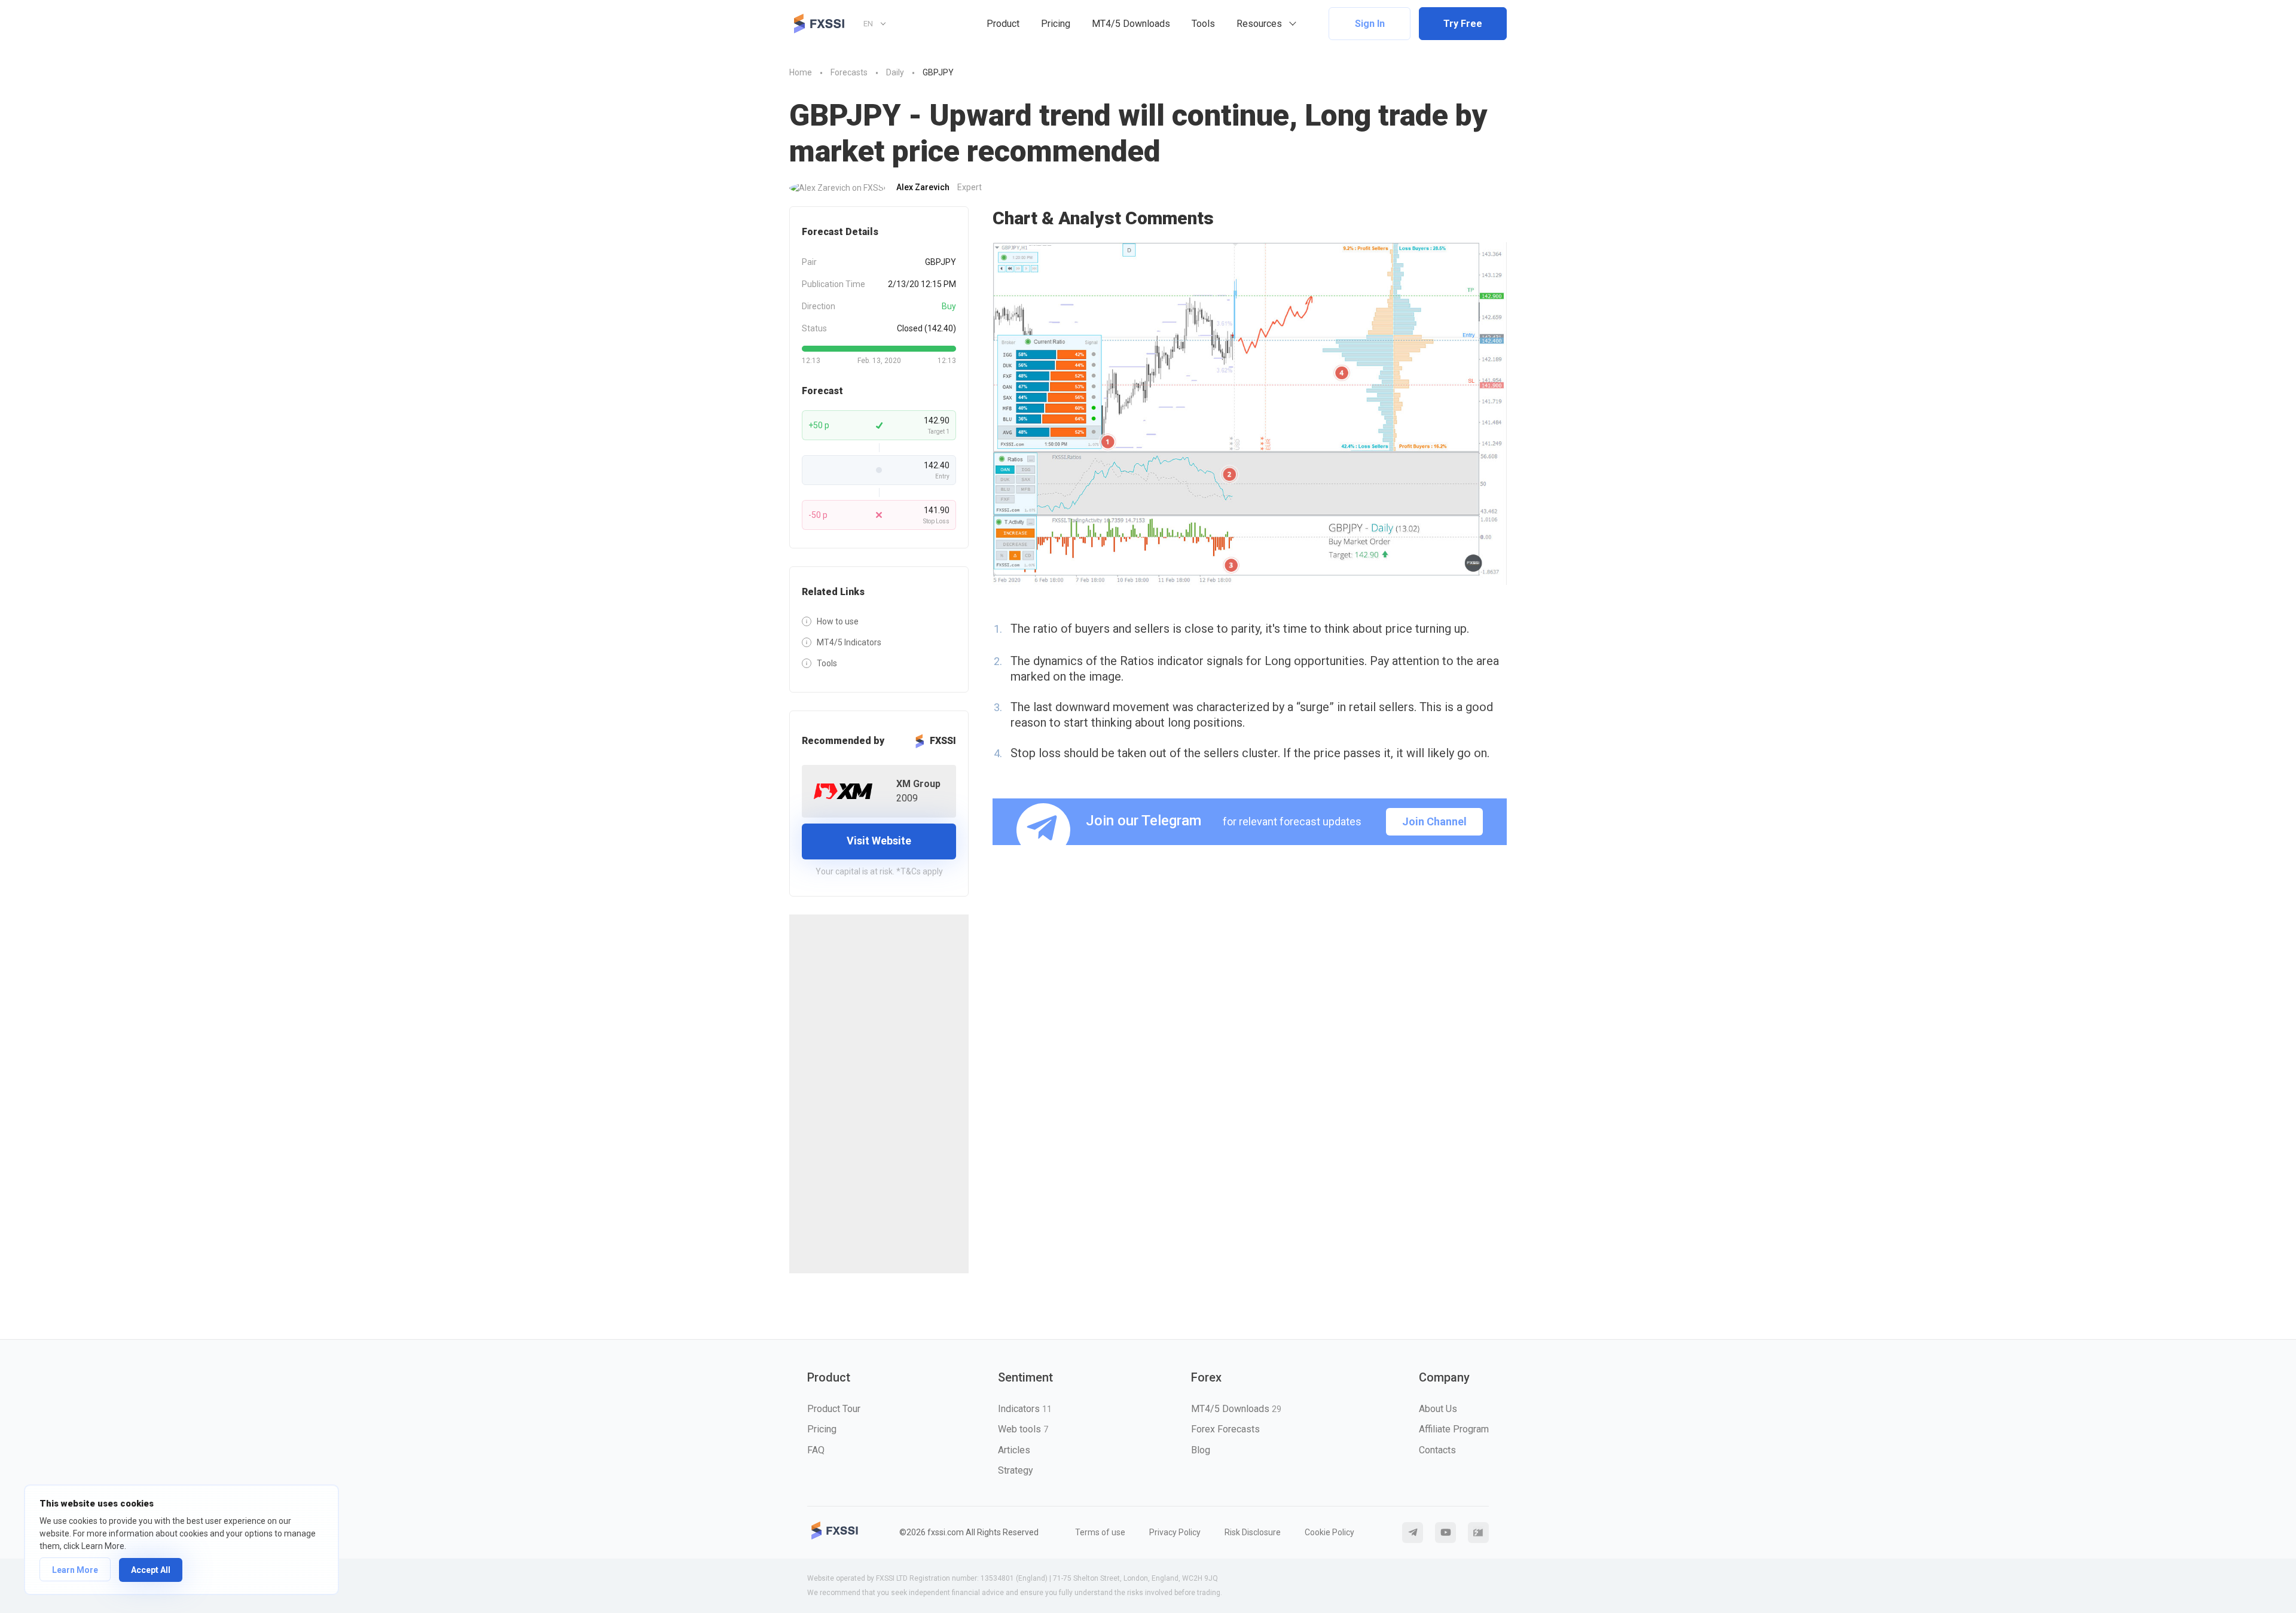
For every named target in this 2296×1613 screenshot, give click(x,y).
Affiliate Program (1454, 1429)
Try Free (1463, 24)
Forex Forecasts (1225, 1429)
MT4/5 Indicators (849, 642)
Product (1003, 24)
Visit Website (879, 841)
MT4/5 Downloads (1131, 24)
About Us (1438, 1409)
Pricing (1056, 24)
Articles (1014, 1450)
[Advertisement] (879, 1094)
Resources (1259, 24)
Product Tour (834, 1409)
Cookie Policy (1329, 1532)
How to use (838, 621)
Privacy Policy (1175, 1532)
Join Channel (1434, 821)
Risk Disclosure (1253, 1532)
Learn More (75, 1570)
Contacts (1437, 1450)
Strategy (1016, 1470)
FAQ (816, 1450)
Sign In (1370, 24)
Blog (1201, 1450)
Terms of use (1100, 1532)
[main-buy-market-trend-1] (1250, 414)
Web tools (1023, 1429)
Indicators (1025, 1409)
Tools (1203, 24)
